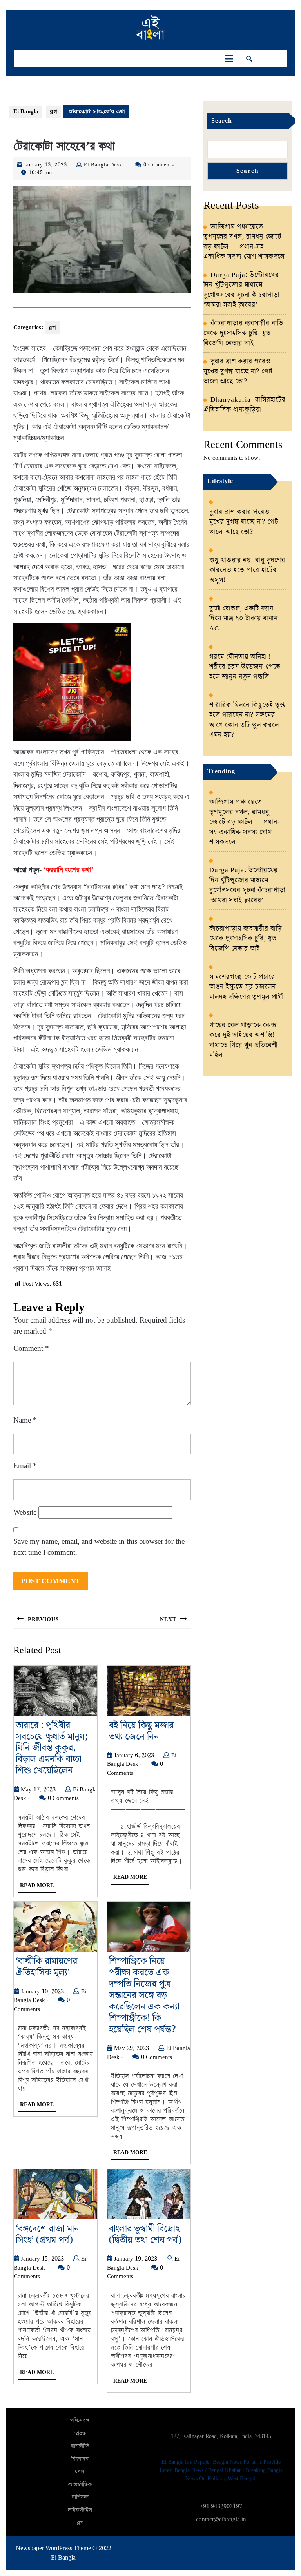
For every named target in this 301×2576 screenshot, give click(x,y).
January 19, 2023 (136, 2259)
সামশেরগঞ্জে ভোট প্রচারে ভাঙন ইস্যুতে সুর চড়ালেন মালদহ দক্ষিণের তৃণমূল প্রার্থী (246, 987)
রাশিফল (80, 2497)
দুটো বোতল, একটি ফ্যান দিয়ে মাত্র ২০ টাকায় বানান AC (244, 618)
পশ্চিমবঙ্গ (80, 2421)
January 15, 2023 (42, 2259)
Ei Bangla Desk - (105, 165)
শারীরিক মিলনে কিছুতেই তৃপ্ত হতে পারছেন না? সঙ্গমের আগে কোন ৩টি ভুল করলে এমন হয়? (247, 720)
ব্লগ (53, 112)
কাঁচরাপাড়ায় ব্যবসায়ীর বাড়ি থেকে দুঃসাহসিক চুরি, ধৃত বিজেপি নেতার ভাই (243, 333)
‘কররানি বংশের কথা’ (68, 870)
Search (222, 121)
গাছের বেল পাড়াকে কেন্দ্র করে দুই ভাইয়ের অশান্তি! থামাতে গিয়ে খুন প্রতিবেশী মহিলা (243, 1040)
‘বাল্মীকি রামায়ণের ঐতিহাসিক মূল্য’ (46, 1967)
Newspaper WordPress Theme (53, 2548)
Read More (38, 1887)
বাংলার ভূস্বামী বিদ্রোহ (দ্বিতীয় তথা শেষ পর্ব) (145, 2234)
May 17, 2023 (38, 1790)
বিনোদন (80, 2459)
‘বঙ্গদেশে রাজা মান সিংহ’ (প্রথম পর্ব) (47, 2234)
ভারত (80, 2434)
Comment (31, 1348)
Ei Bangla (26, 112)
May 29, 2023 (131, 2048)
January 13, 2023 (45, 165)
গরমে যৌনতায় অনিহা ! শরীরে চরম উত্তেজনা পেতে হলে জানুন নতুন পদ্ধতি (245, 667)
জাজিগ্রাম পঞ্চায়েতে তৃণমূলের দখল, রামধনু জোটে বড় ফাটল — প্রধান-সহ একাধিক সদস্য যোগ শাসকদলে (244, 242)
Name (25, 1420)
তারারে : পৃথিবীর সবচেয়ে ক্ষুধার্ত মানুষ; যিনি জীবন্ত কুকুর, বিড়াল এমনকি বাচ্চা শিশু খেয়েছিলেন (52, 1748)
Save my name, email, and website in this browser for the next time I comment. (99, 1547)
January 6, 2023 (134, 1756)
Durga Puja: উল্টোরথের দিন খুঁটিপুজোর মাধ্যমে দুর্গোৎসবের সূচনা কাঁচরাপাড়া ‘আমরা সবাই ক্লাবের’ (241, 290)
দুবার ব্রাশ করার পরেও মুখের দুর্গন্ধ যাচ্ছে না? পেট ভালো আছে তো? (238, 371)
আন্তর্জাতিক (80, 2485)
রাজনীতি (80, 2446)
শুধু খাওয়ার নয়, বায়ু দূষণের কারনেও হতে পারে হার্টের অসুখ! (247, 570)
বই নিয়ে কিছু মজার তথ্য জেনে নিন (141, 1731)
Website (25, 1512)
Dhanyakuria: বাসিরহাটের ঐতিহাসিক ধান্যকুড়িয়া (245, 405)
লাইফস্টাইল (80, 2510)
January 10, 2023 (42, 1992)
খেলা (80, 2472)
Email (25, 1466)
